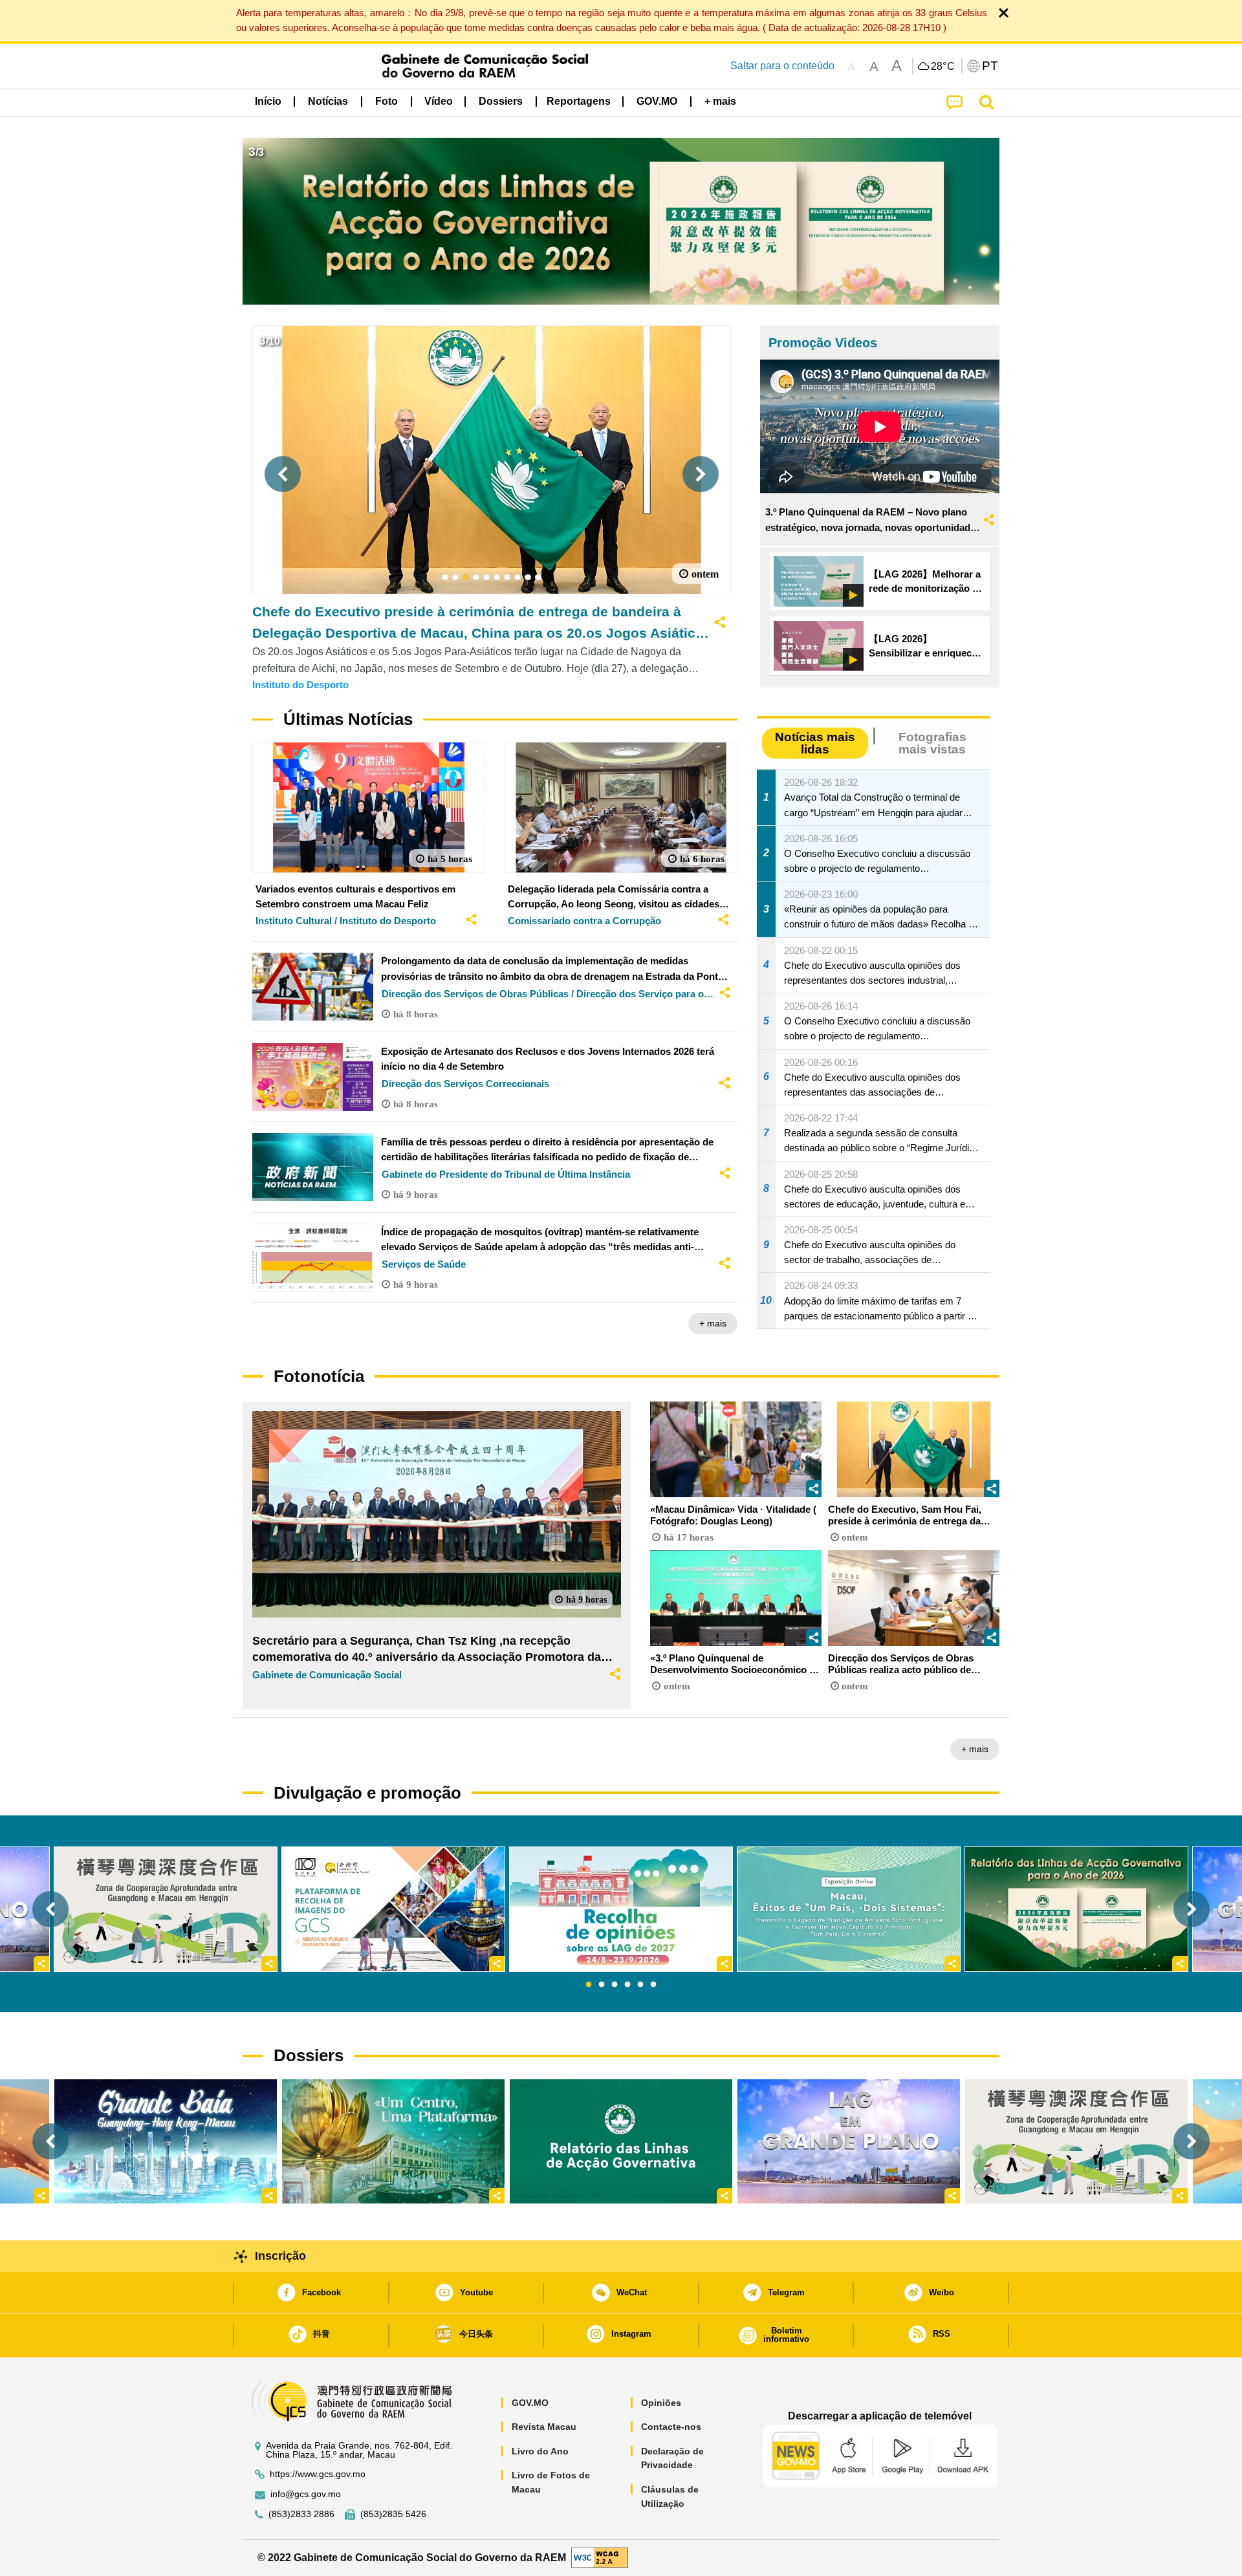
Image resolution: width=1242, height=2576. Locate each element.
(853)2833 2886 (301, 2514)
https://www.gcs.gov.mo (318, 2474)
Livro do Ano (540, 2451)
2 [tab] (602, 1985)
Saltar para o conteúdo (782, 66)
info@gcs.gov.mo (306, 2494)
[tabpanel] (621, 1909)
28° (943, 67)
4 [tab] (627, 1985)
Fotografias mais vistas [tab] (932, 743)
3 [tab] (615, 1985)
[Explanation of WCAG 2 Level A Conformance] (600, 2557)
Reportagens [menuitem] (579, 101)
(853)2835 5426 (393, 2514)
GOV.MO (530, 2403)
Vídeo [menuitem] (439, 101)
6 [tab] (653, 1985)
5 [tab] (640, 1985)
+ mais (713, 1323)
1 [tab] (589, 1985)
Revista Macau (544, 2427)
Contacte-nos (671, 2427)
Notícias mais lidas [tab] (815, 743)
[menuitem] (328, 102)
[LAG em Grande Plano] (849, 2141)
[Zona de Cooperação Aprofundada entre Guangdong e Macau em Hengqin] (1076, 2141)
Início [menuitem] (268, 101)
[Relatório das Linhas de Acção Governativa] (621, 2141)
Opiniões (661, 2403)
